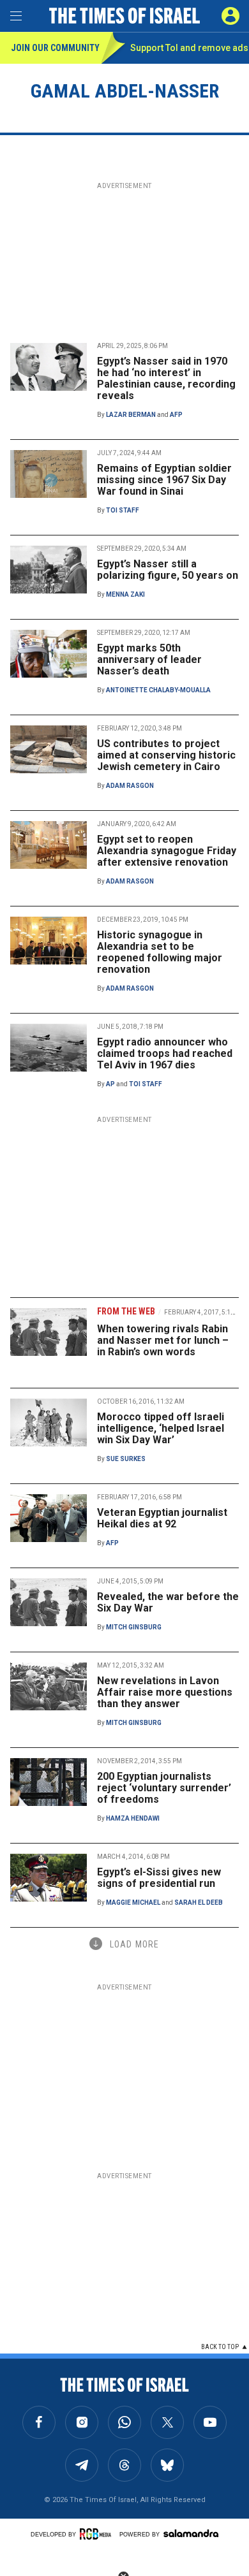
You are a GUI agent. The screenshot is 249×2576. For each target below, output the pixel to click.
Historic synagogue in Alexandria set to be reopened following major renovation (160, 952)
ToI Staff (123, 510)
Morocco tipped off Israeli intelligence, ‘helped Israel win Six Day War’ (161, 1428)
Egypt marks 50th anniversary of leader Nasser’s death (149, 659)
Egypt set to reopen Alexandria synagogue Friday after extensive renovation (167, 851)
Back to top (220, 2347)
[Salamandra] (191, 2533)
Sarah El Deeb (199, 1903)
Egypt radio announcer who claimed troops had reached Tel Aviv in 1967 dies (165, 1053)
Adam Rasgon (130, 786)
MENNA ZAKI (125, 594)
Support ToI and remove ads (189, 48)
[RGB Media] (98, 2534)
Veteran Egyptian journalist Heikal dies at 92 (162, 1518)
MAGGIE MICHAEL (133, 1903)
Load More (134, 1944)
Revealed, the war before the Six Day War (168, 1602)
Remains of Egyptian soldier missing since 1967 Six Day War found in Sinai (164, 480)
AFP (176, 415)
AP (110, 1084)
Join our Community (55, 48)
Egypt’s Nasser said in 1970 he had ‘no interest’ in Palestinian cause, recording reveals (166, 378)
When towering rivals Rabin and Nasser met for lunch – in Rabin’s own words (163, 1340)
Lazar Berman (131, 415)
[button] (230, 16)
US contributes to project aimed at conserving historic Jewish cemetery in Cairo (166, 755)
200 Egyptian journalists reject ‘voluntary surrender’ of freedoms (164, 1788)
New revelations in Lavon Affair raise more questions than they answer (165, 1692)
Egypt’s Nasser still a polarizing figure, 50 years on (168, 570)
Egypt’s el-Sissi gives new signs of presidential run (159, 1878)
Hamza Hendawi (133, 1818)
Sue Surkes (126, 1459)
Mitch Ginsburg (134, 1627)
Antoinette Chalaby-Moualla (158, 690)
